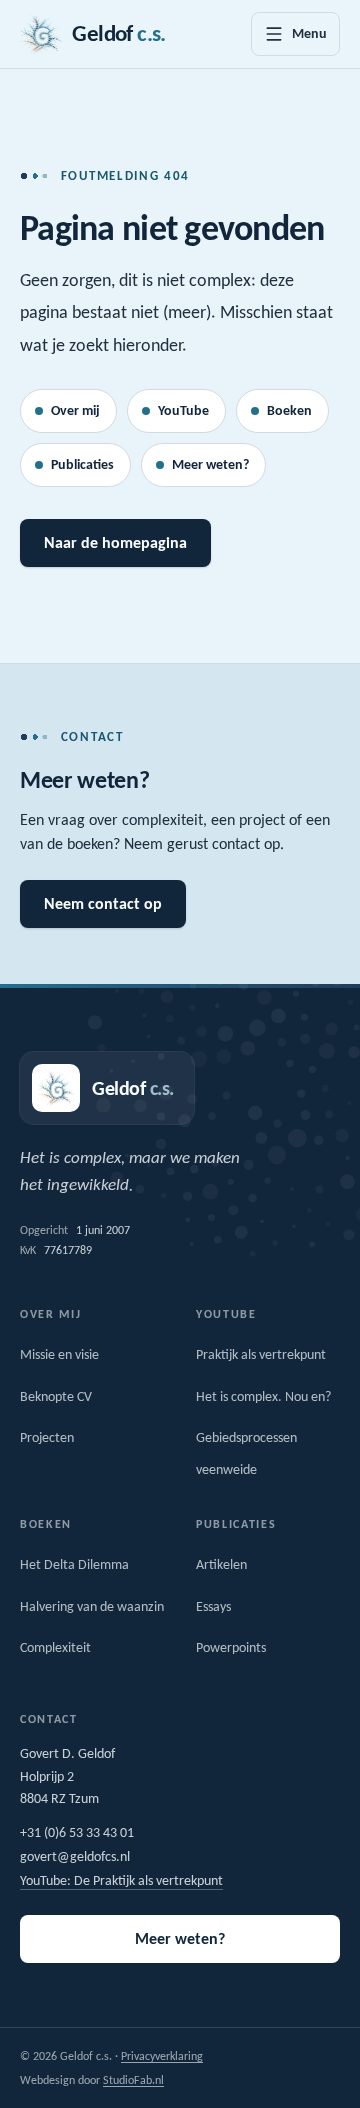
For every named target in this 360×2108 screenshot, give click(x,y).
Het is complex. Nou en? (263, 1396)
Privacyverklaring (162, 2056)
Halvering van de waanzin (92, 1606)
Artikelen (221, 1564)
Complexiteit (55, 1647)
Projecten (47, 1437)
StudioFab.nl (133, 2080)
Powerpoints (231, 1647)
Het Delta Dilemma (74, 1564)
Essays (213, 1606)
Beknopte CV (56, 1396)
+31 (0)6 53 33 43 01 (77, 1832)
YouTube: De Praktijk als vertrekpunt (121, 1880)
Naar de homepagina (115, 542)
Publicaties (82, 464)
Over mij (75, 410)
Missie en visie (59, 1354)
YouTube (183, 410)
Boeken (289, 410)
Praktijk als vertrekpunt (261, 1354)
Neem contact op (103, 903)
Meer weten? (210, 464)
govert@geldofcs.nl (75, 1856)
